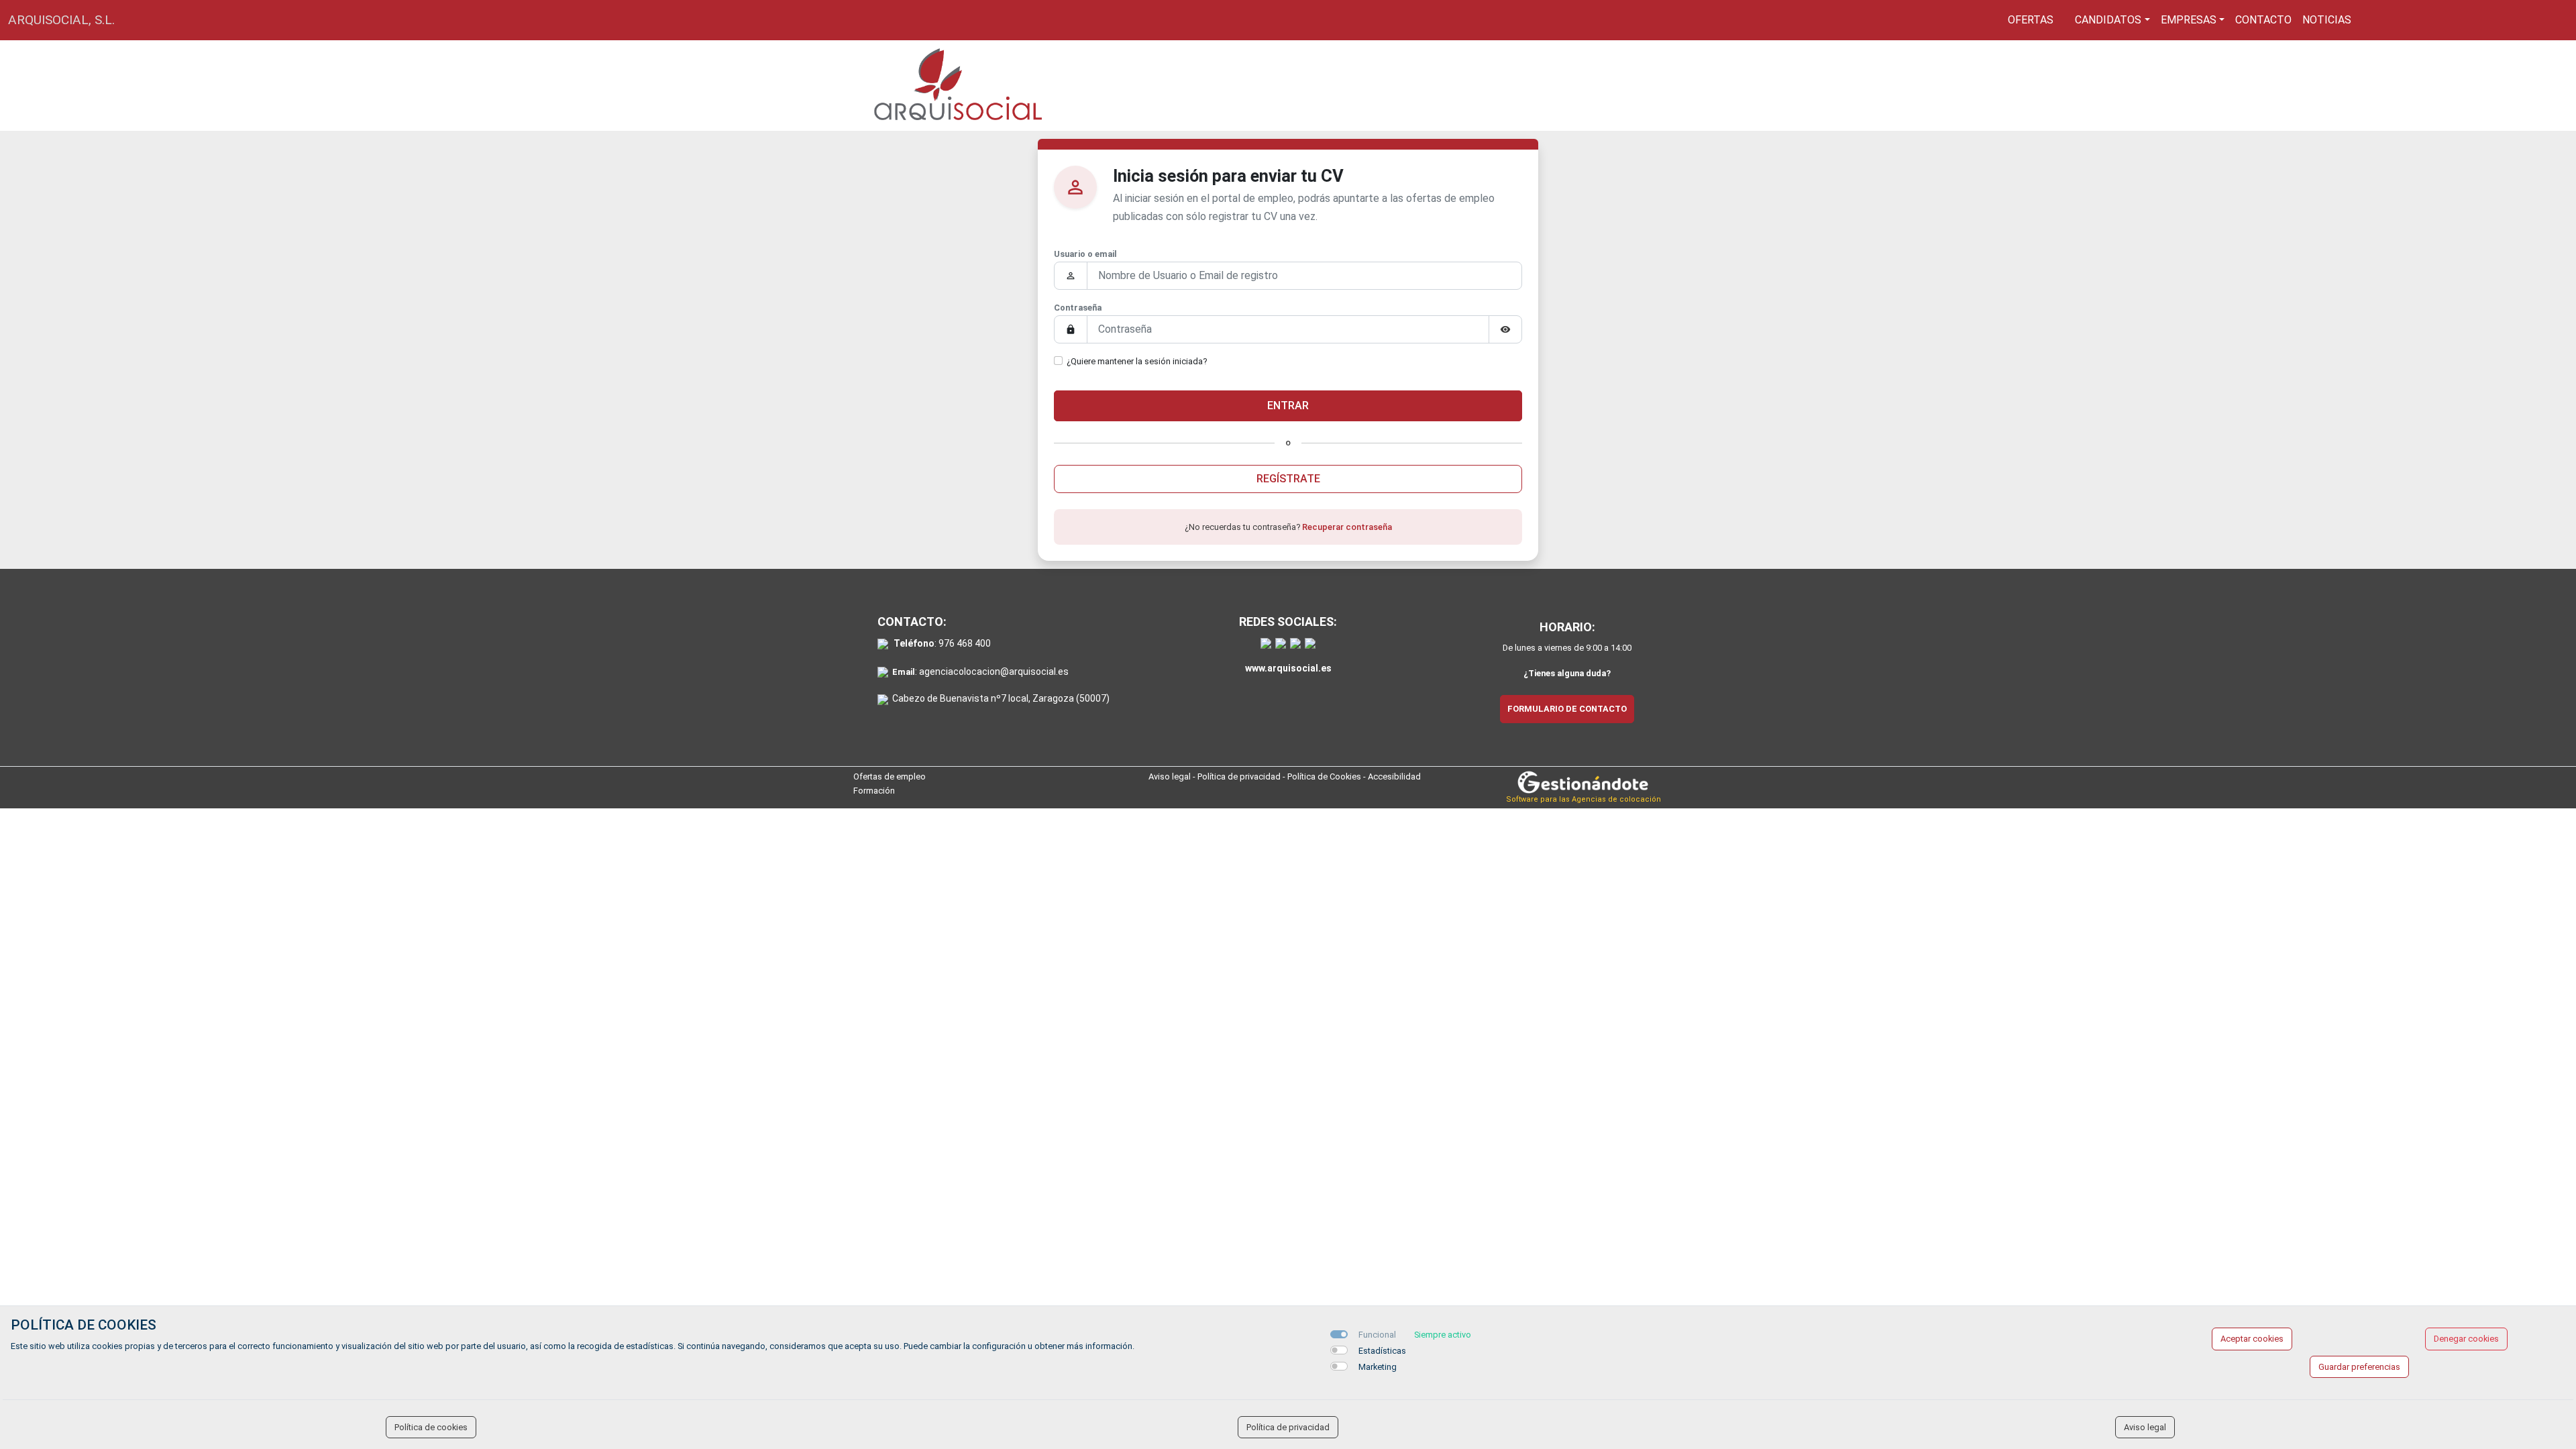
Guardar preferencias (2359, 1367)
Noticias (2327, 20)
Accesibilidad (1394, 776)
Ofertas (2031, 20)
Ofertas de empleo (890, 776)
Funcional (1377, 1335)
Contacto (2263, 20)
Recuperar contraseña (1347, 527)
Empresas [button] (2189, 20)
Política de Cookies (1324, 776)
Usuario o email (1085, 254)
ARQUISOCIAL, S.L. (61, 20)
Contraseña (1078, 308)
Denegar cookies (2466, 1339)
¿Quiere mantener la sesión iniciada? (1137, 361)
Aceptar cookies (2252, 1339)
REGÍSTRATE (1288, 479)
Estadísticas (1382, 1351)
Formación (874, 791)
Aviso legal (1170, 776)
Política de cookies (431, 1427)
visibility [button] (1505, 329)
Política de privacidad (1239, 776)
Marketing (1378, 1367)
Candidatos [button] (2108, 20)
